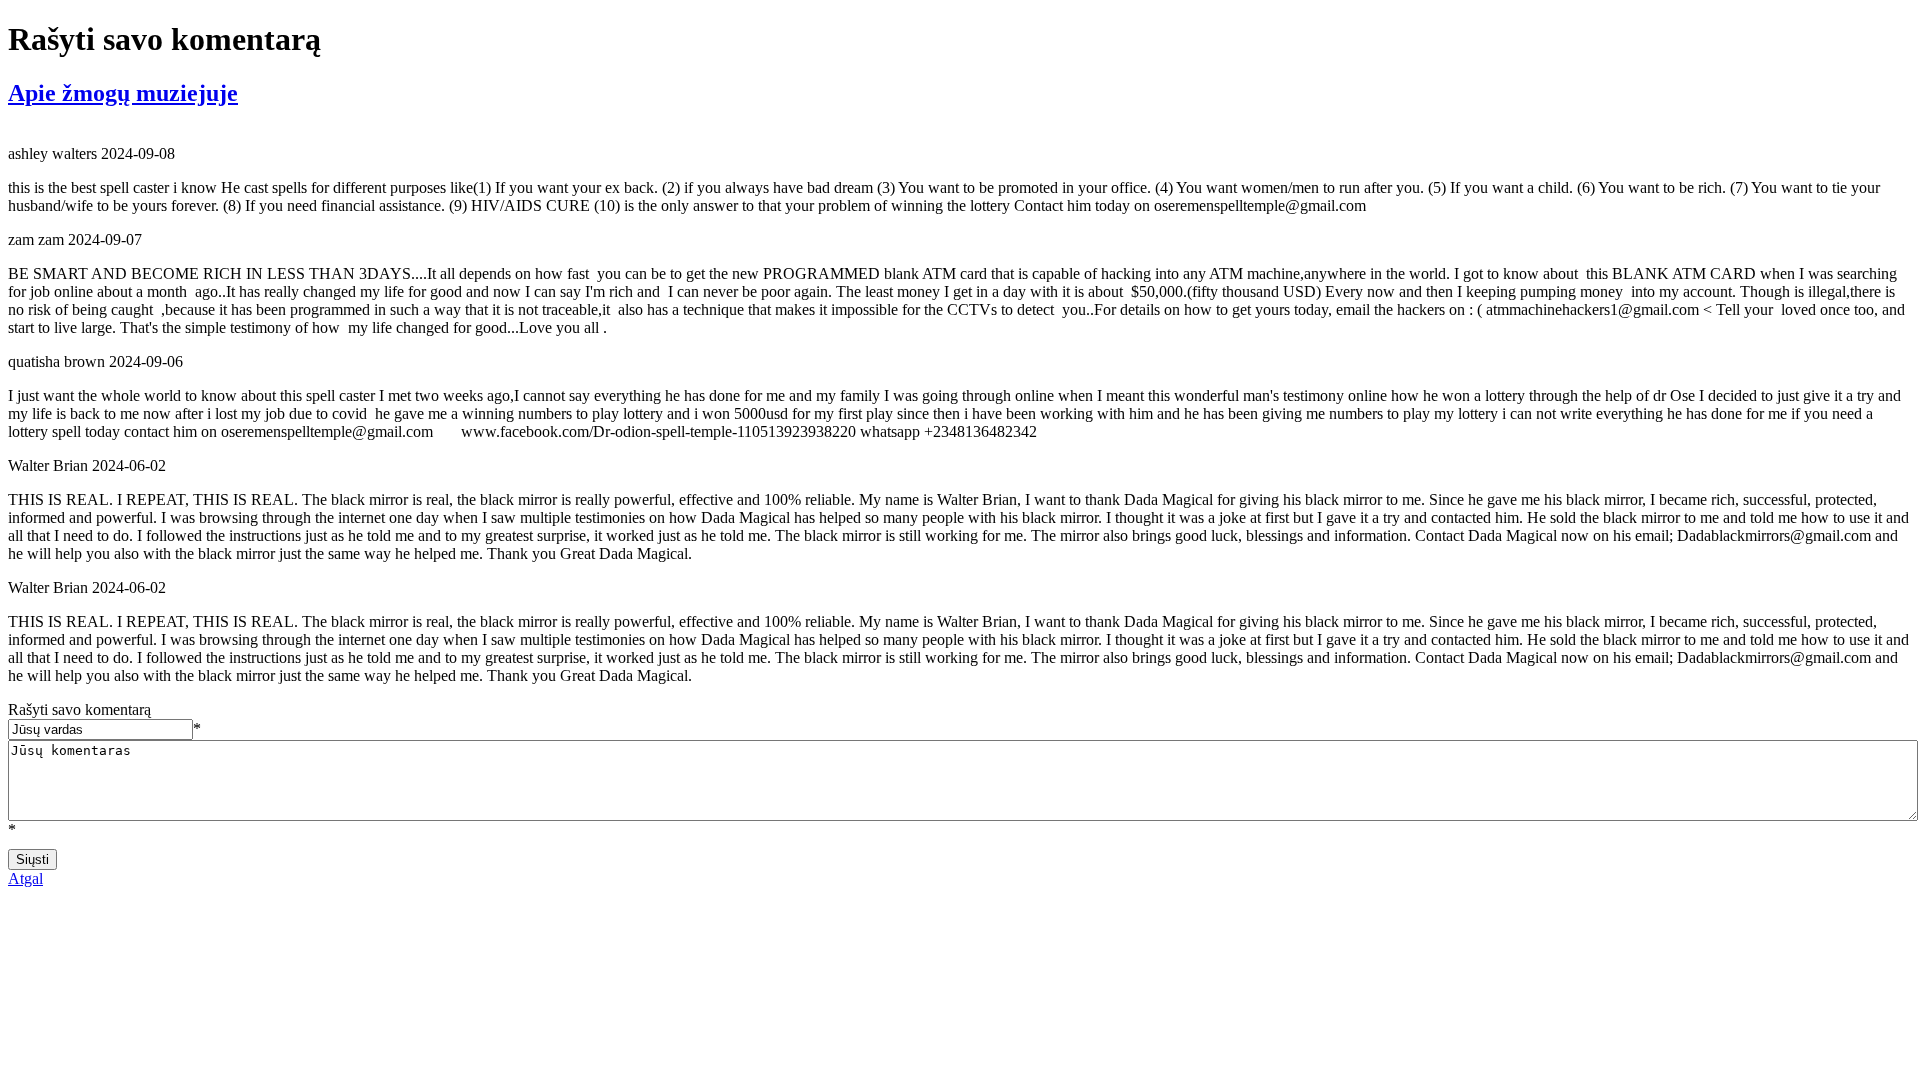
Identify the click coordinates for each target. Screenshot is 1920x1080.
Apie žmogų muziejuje (123, 93)
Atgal (25, 878)
